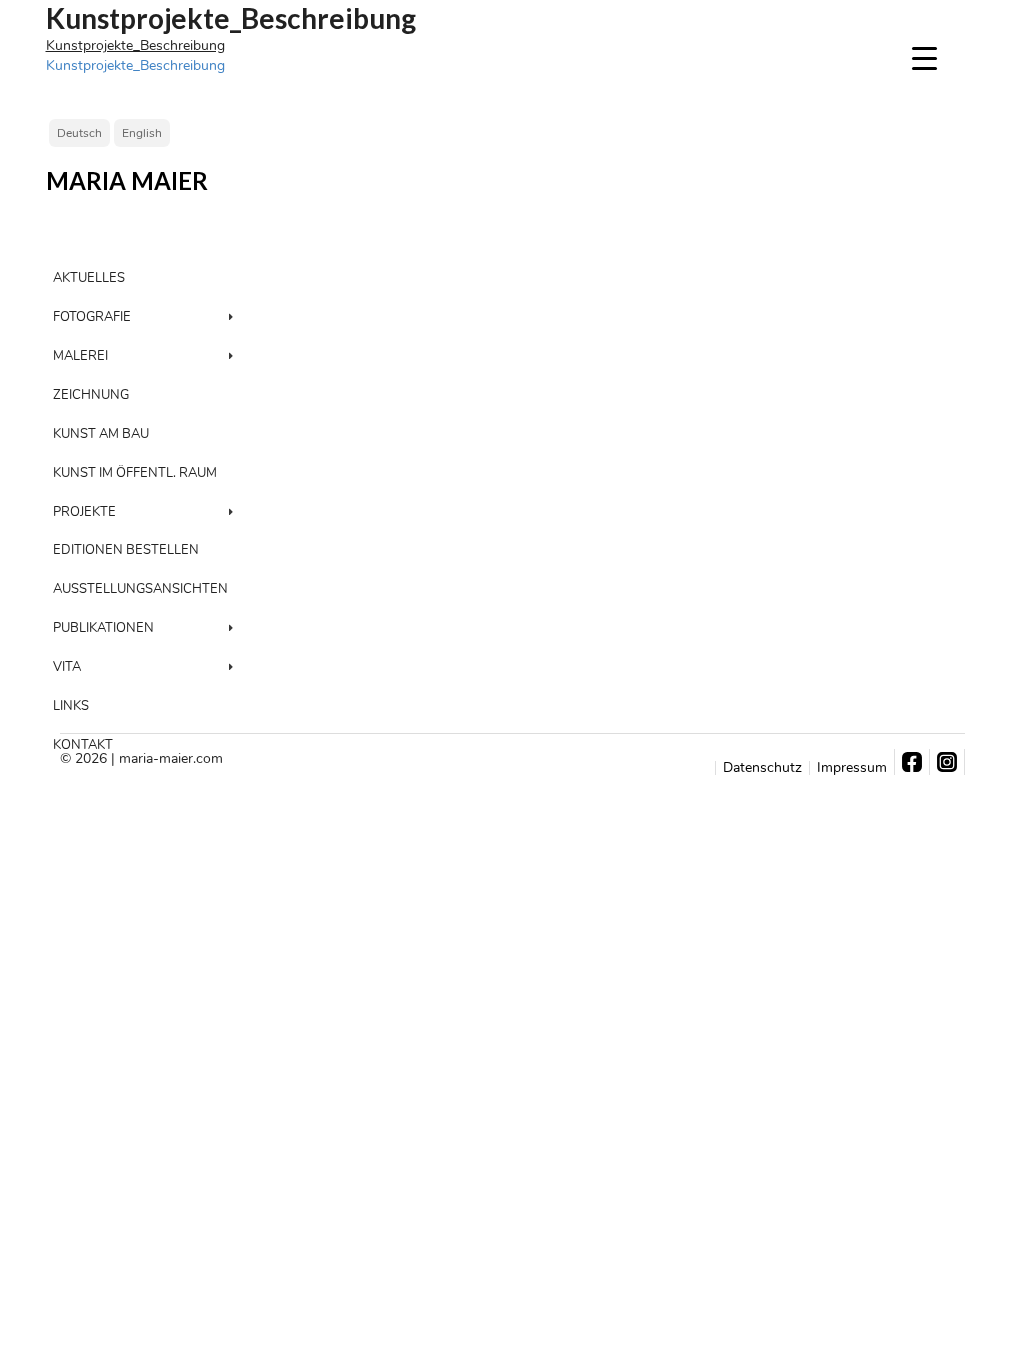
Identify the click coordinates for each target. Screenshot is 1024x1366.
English (142, 133)
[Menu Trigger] (924, 57)
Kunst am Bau (101, 434)
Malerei (80, 356)
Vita (67, 667)
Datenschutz (762, 768)
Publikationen (103, 628)
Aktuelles (89, 278)
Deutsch (79, 133)
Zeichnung (91, 395)
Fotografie (92, 317)
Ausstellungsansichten (140, 589)
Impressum (852, 768)
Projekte (84, 512)
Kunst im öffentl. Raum (135, 473)
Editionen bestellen (126, 550)
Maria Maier (127, 181)
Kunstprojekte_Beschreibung (135, 45)
